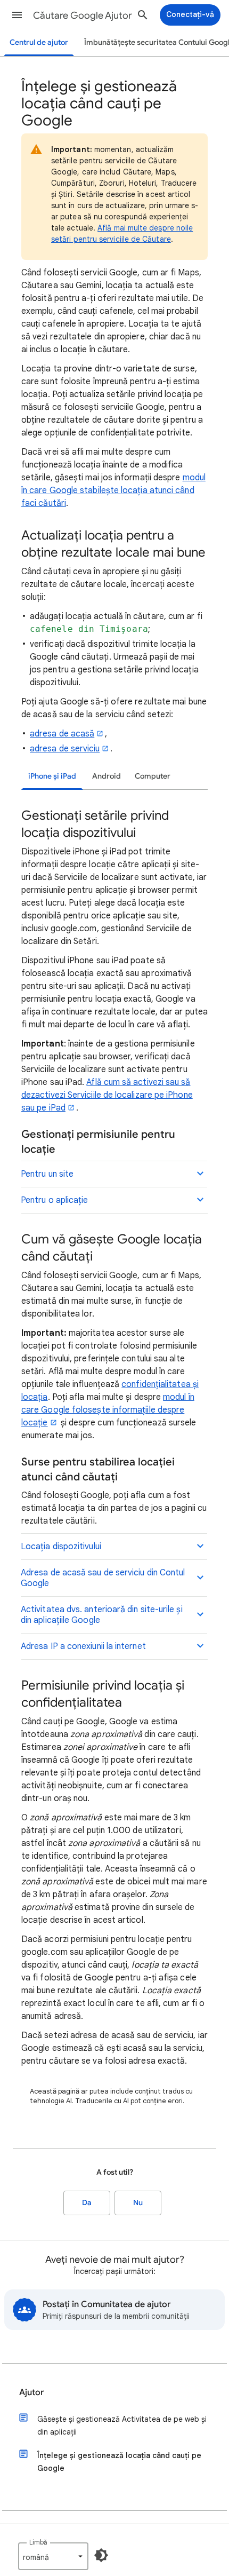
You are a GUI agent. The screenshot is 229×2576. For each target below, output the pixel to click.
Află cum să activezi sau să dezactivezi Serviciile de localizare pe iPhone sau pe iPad (107, 1095)
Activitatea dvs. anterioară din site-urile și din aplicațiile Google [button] (102, 1615)
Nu (138, 2203)
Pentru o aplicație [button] (54, 1200)
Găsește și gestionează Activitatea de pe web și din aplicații (122, 2426)
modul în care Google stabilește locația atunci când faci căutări (113, 490)
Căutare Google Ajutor (83, 15)
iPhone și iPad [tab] (52, 776)
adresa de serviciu (65, 749)
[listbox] (53, 2556)
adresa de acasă (62, 734)
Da (87, 2203)
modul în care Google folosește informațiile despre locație (108, 1410)
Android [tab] (107, 776)
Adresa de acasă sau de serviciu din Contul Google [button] (103, 1578)
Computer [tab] (153, 776)
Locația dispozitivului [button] (61, 1547)
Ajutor (31, 2392)
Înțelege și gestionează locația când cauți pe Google (119, 2462)
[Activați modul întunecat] (101, 2555)
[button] (17, 15)
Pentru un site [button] (47, 1174)
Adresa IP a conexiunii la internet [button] (83, 1646)
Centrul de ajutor (39, 42)
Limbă (38, 2542)
